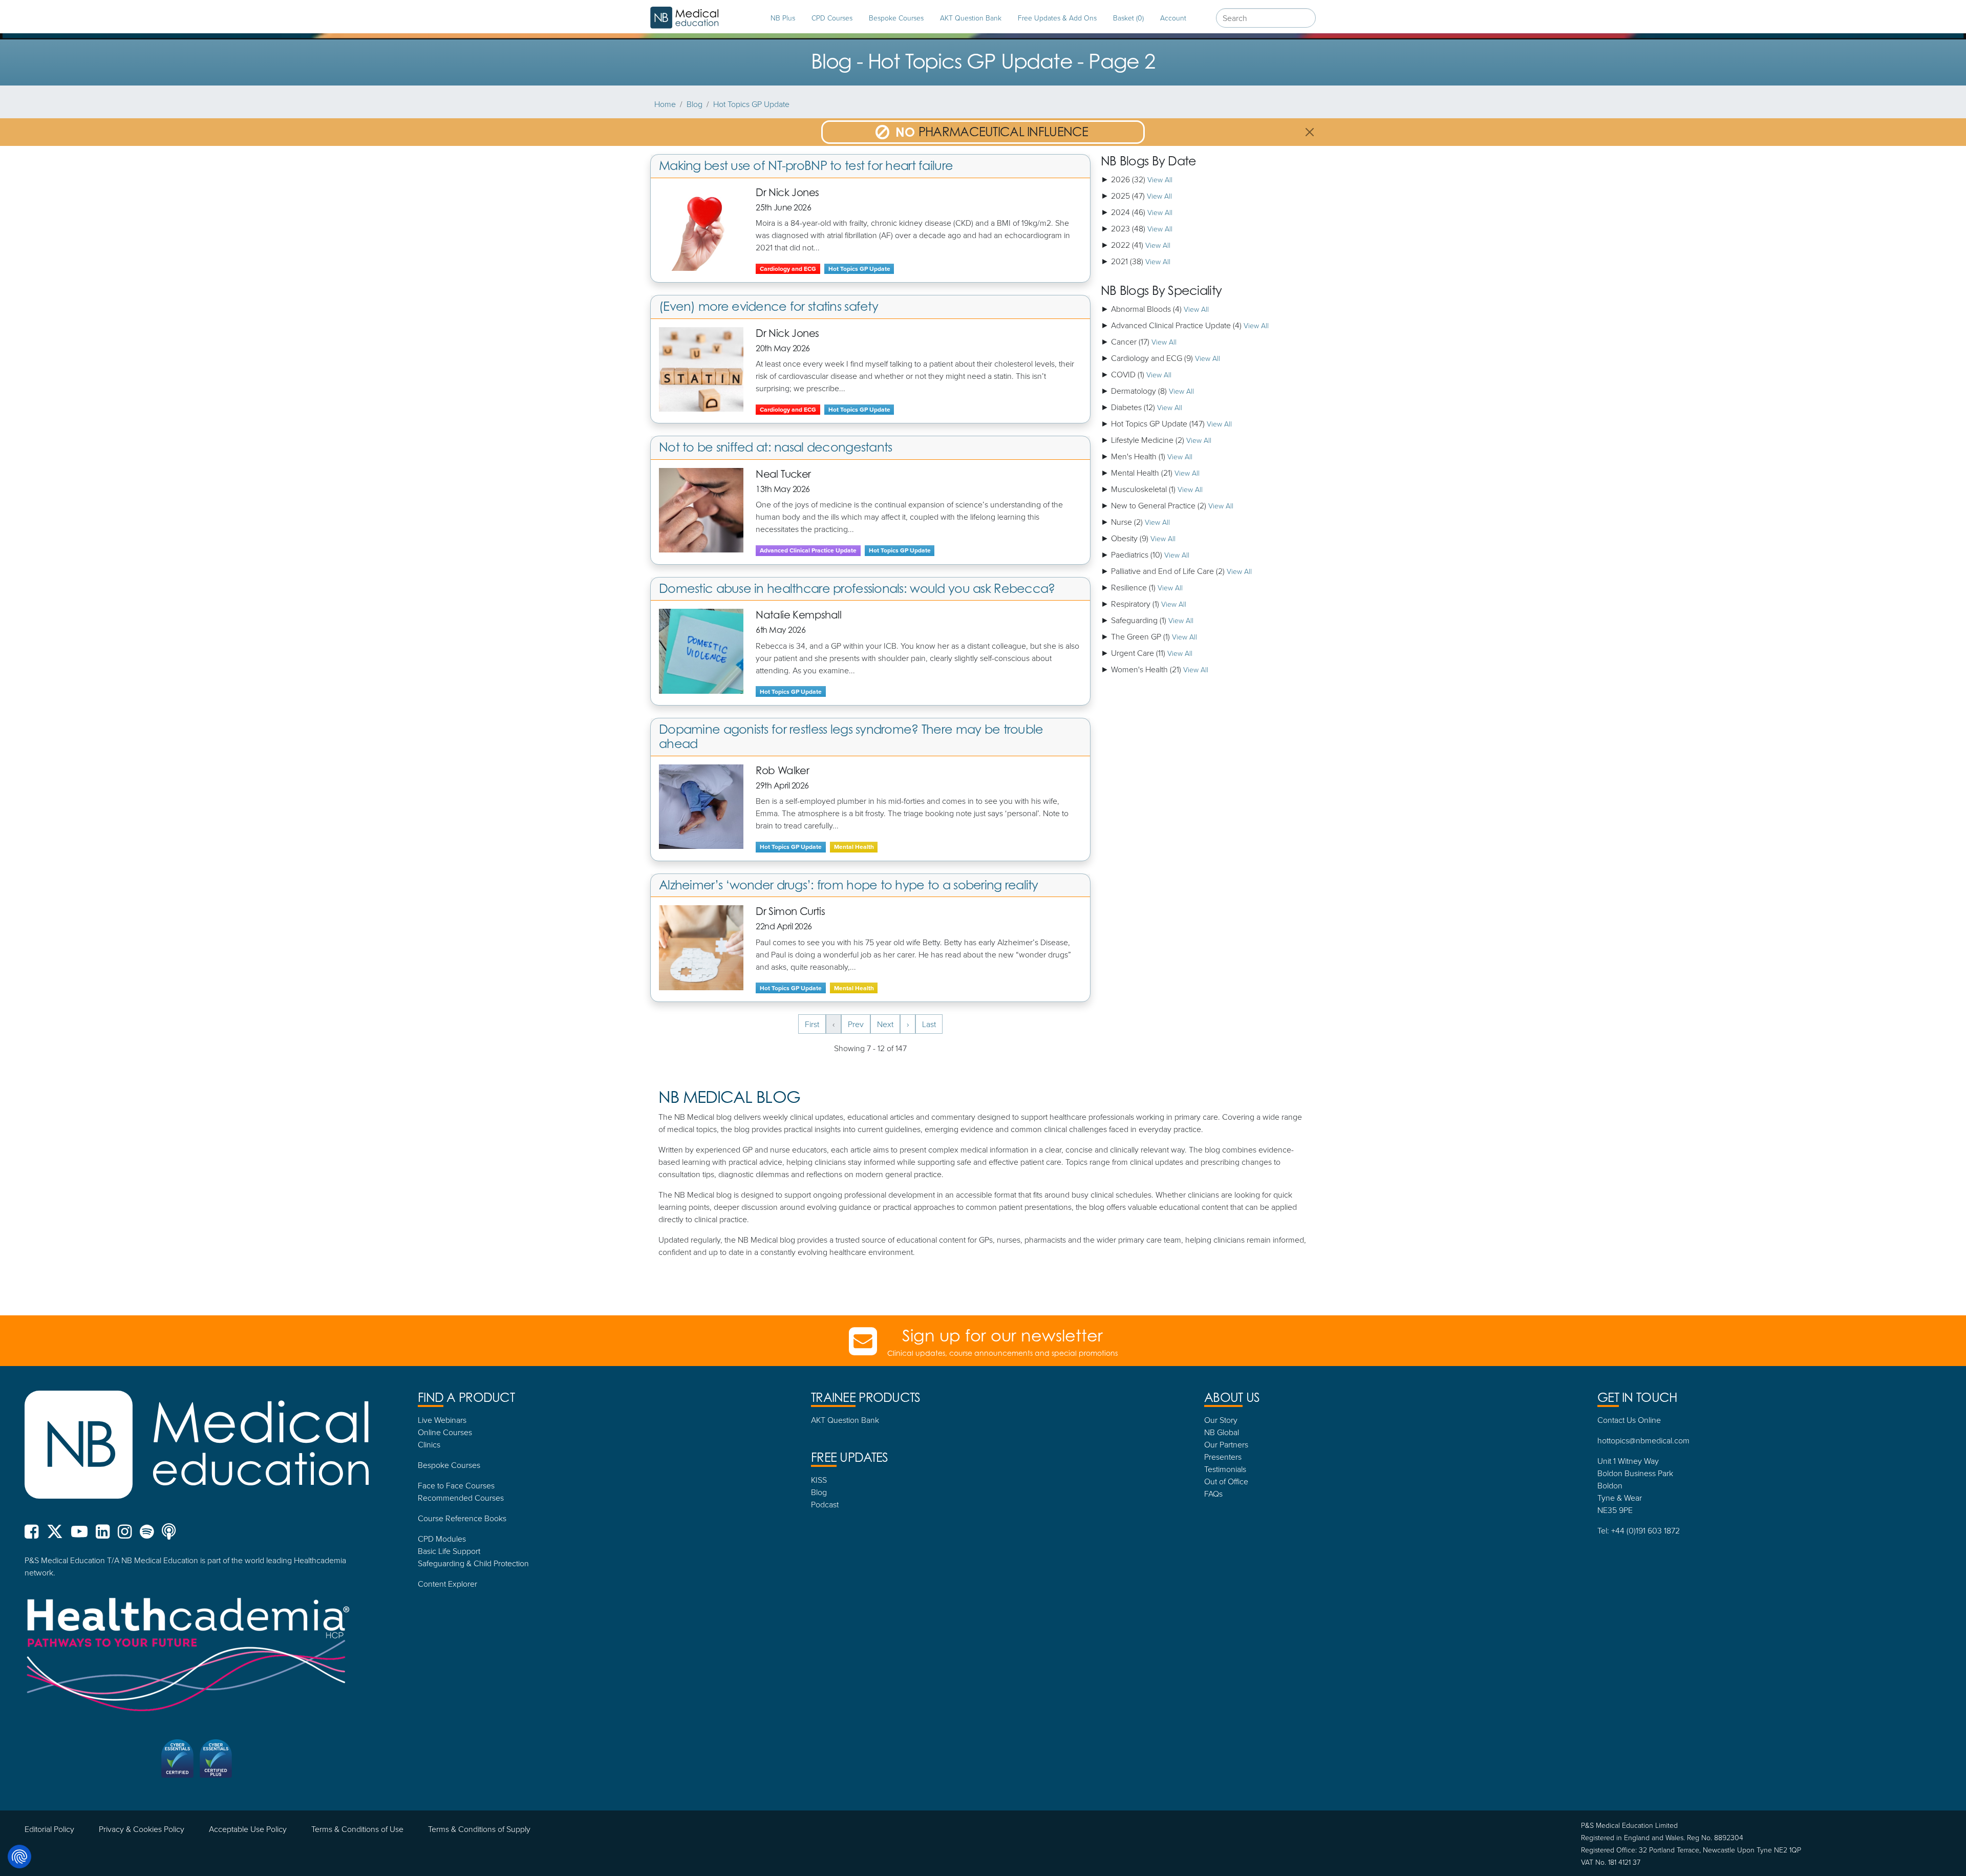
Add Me (983, 1052)
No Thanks (983, 1080)
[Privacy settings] (19, 1857)
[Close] (1098, 796)
